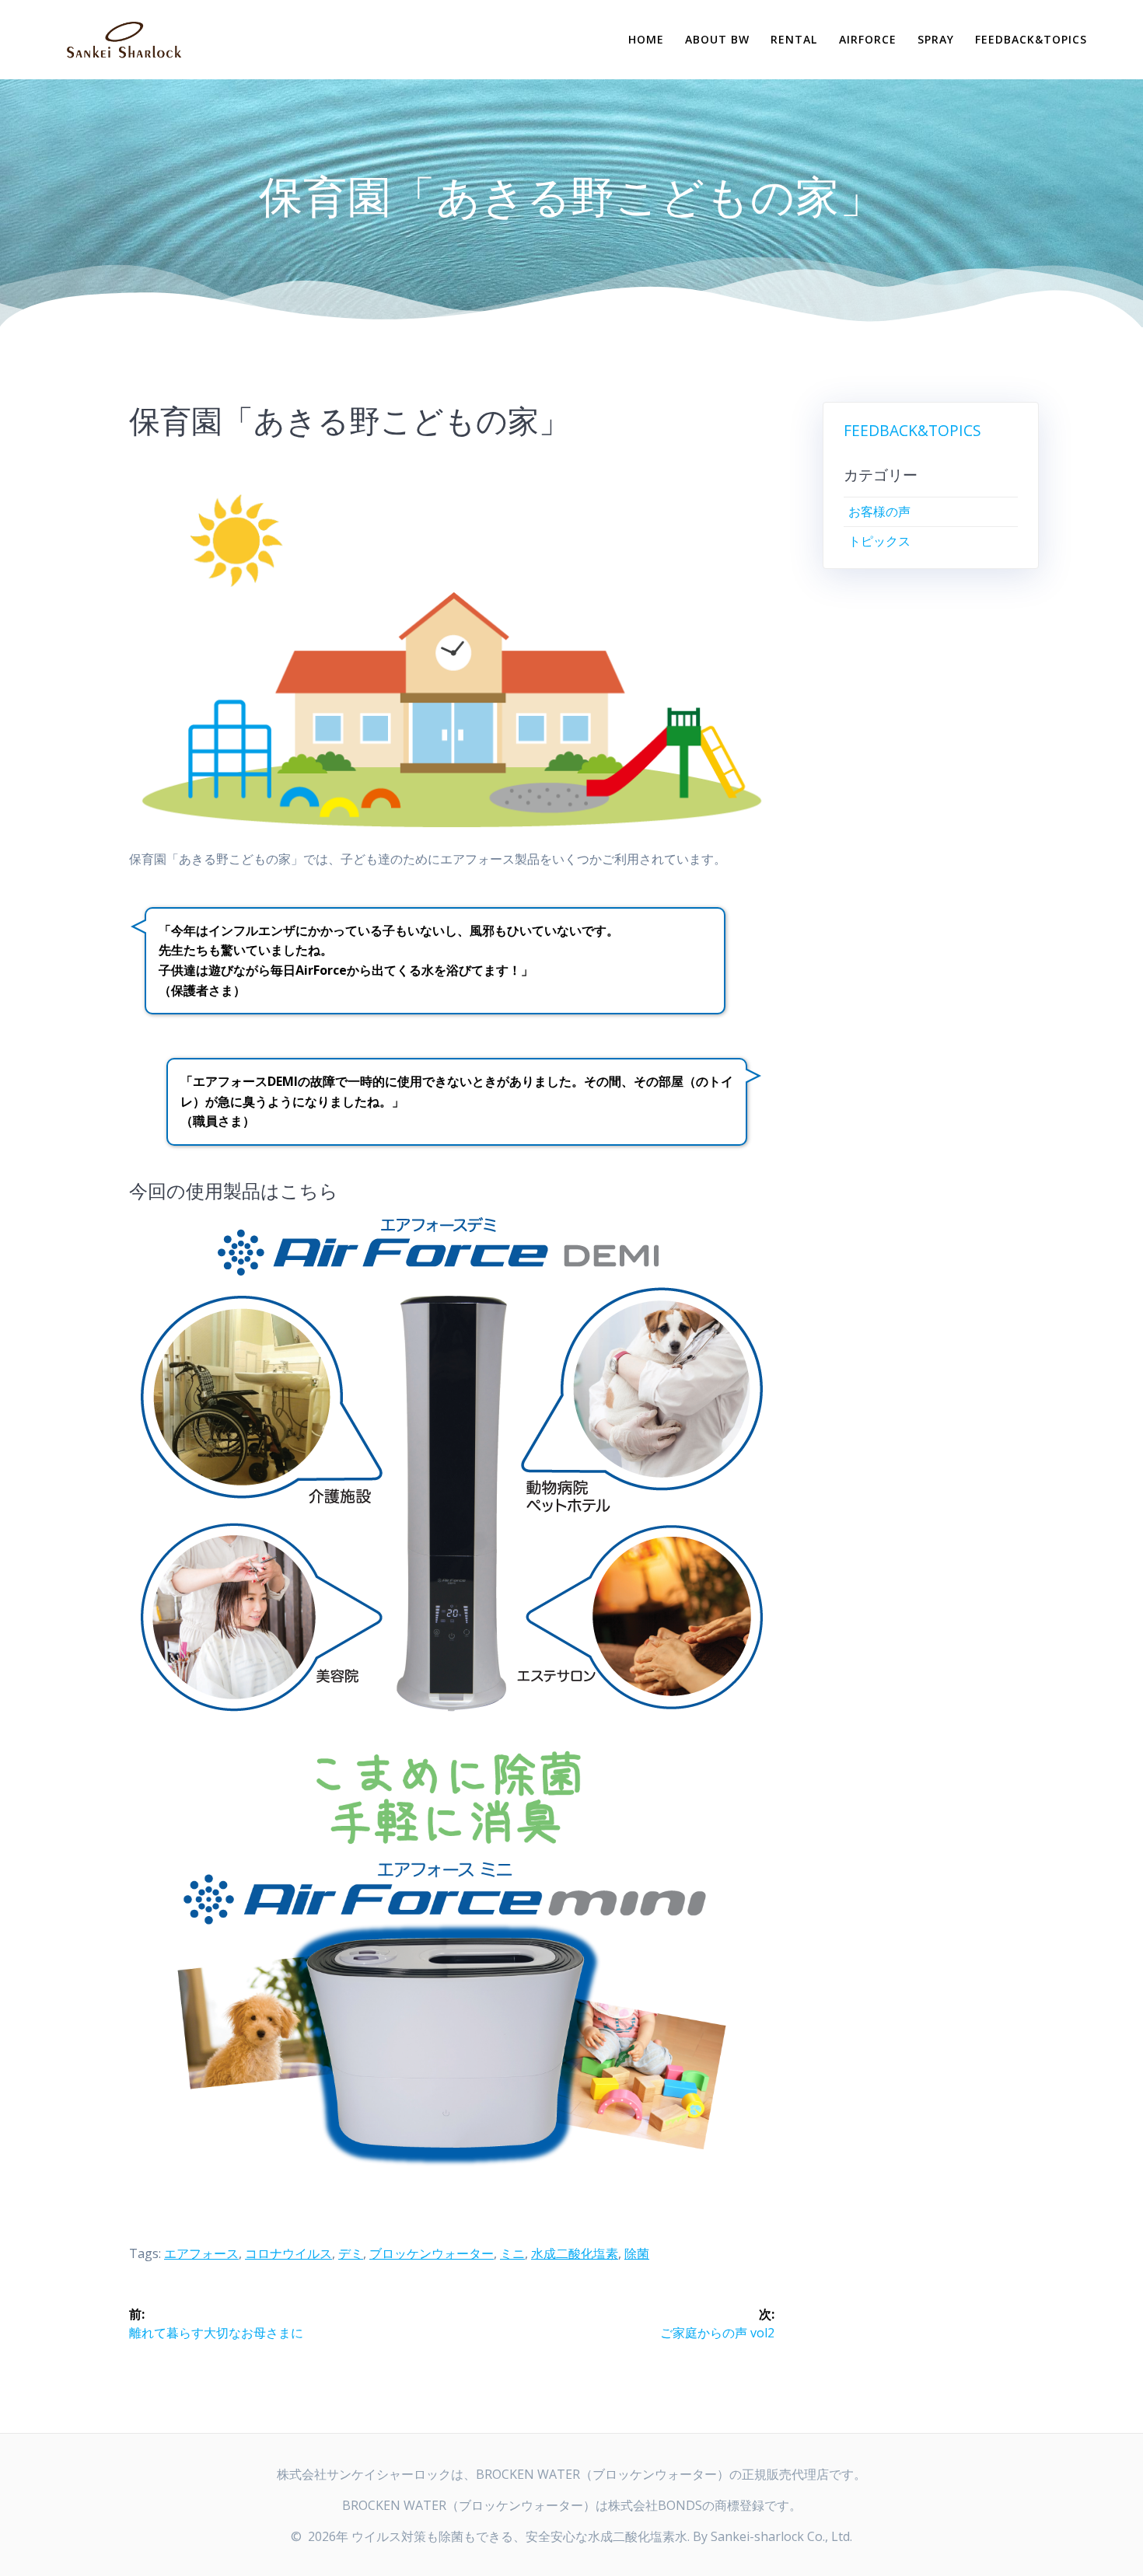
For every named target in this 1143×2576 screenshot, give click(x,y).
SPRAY (936, 39)
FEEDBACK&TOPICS (1031, 39)
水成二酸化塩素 (575, 2253)
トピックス (879, 541)
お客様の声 (879, 511)
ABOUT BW (717, 39)
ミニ (512, 2253)
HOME (646, 39)
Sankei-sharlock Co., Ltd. (781, 2536)
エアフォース (201, 2253)
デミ (351, 2253)
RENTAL (794, 39)
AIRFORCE (868, 39)
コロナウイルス (288, 2253)
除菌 (637, 2253)
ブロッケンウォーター (432, 2253)
